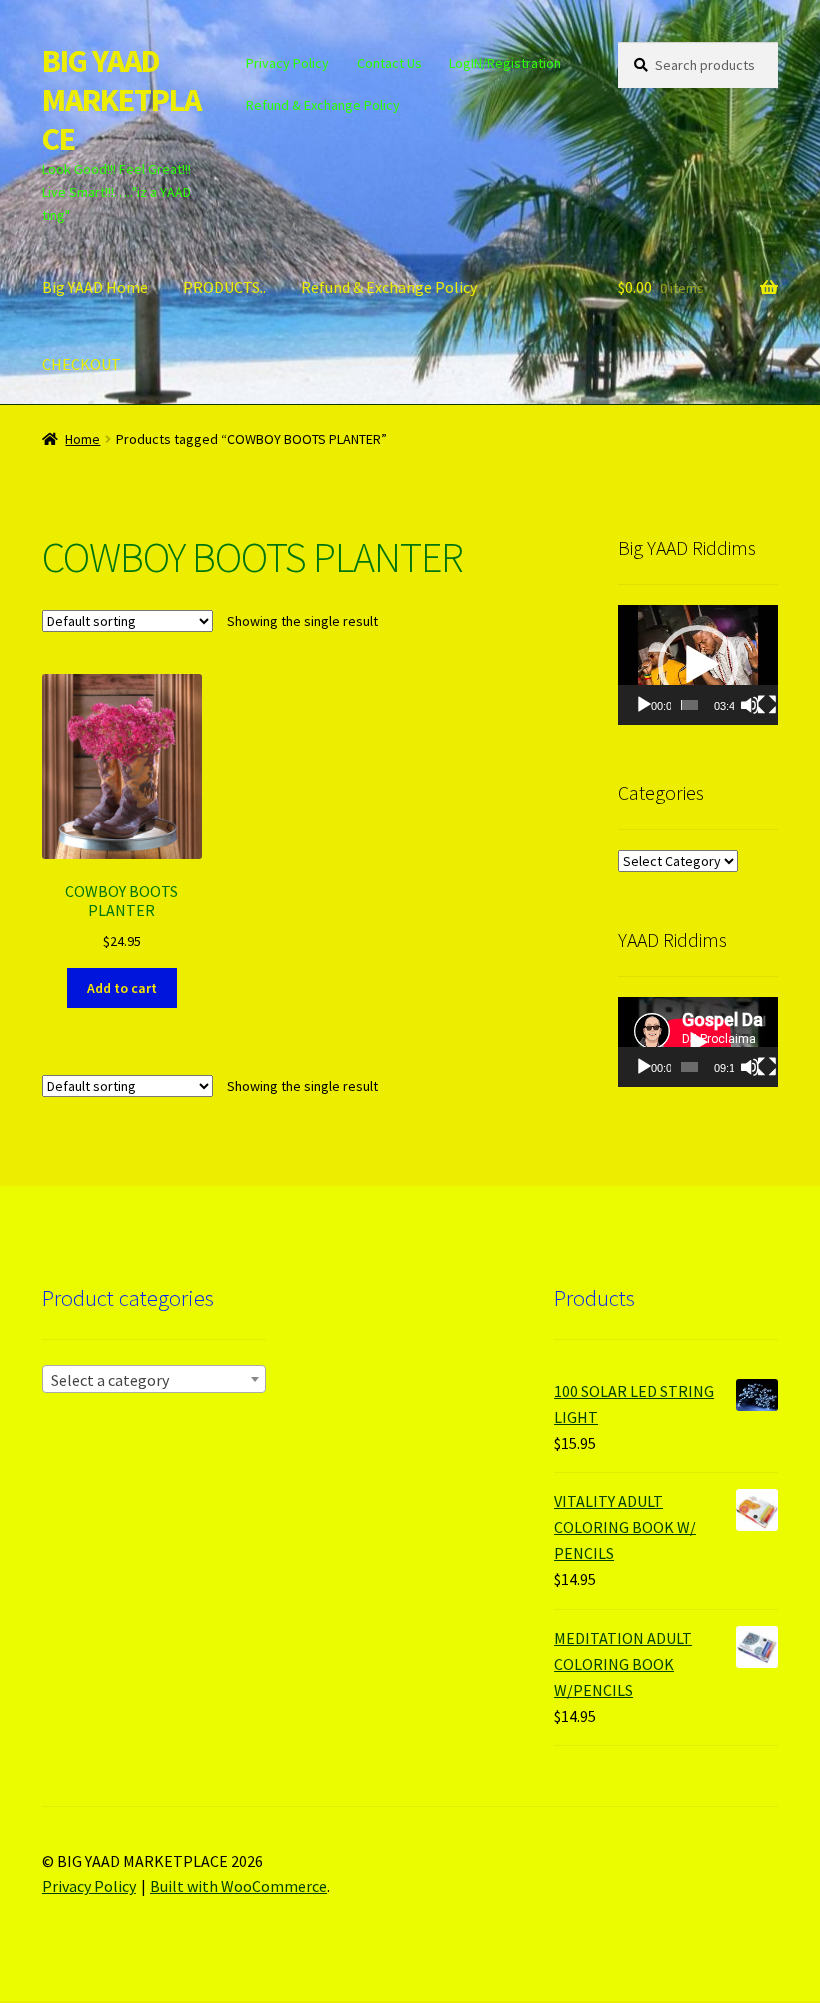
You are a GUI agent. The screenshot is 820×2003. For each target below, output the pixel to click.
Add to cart (122, 988)
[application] (698, 665)
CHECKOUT (81, 364)
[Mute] (750, 705)
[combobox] (154, 1379)
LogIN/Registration (505, 63)
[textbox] (154, 1380)
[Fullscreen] (767, 705)
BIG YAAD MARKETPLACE (121, 100)
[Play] (644, 705)
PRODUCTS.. (224, 287)
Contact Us (389, 63)
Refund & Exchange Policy (323, 105)
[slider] (689, 705)
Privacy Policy (287, 63)
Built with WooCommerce (238, 1886)
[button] (698, 665)
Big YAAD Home (95, 287)
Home (82, 439)
